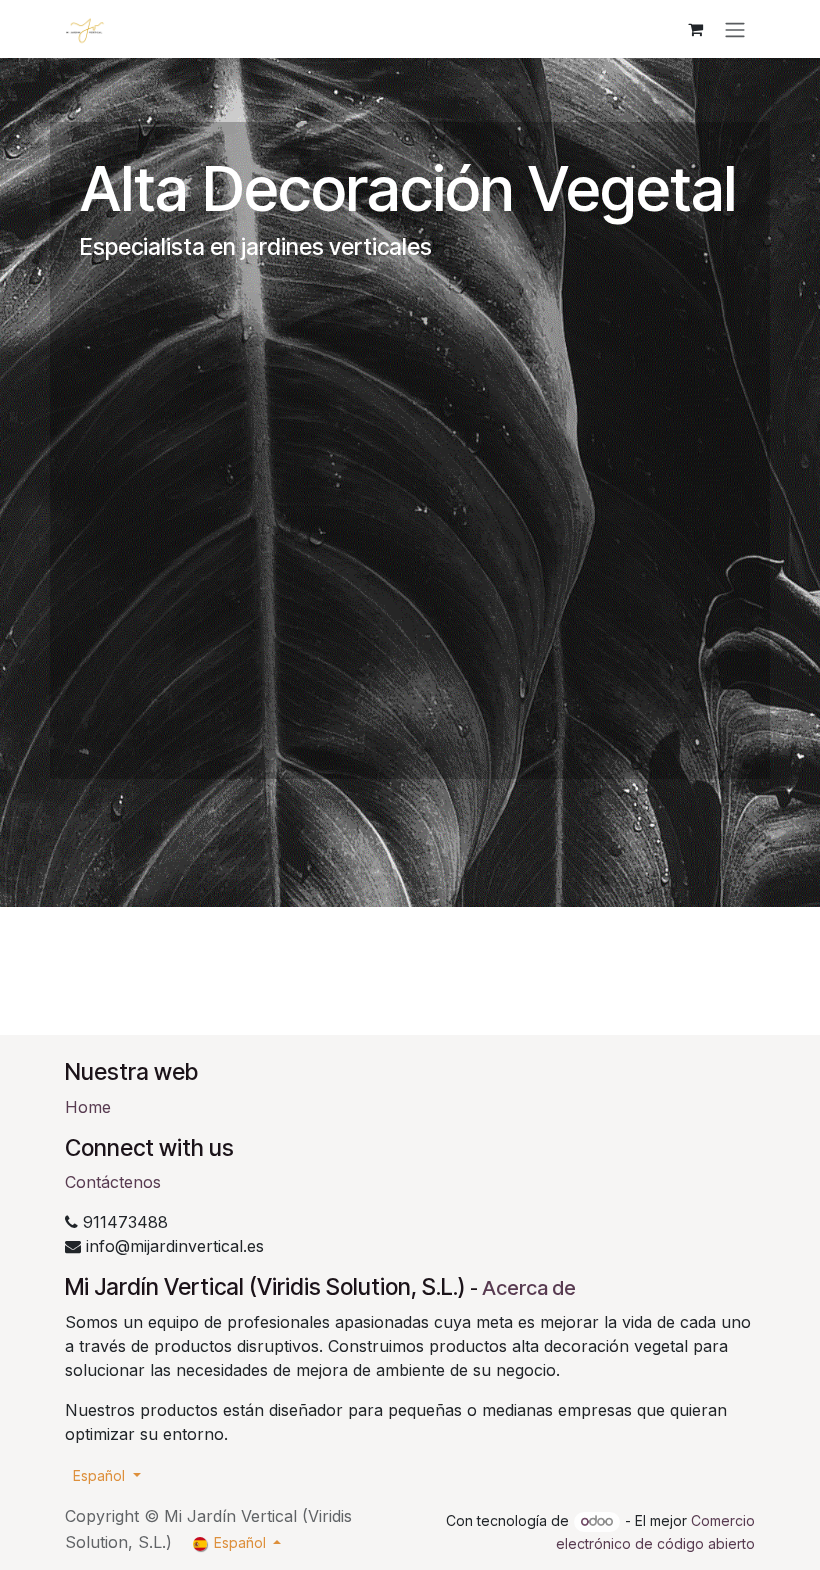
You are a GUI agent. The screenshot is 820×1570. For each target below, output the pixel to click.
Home (88, 1107)
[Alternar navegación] (735, 29)
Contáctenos (113, 1182)
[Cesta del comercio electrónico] (695, 29)
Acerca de (529, 1288)
